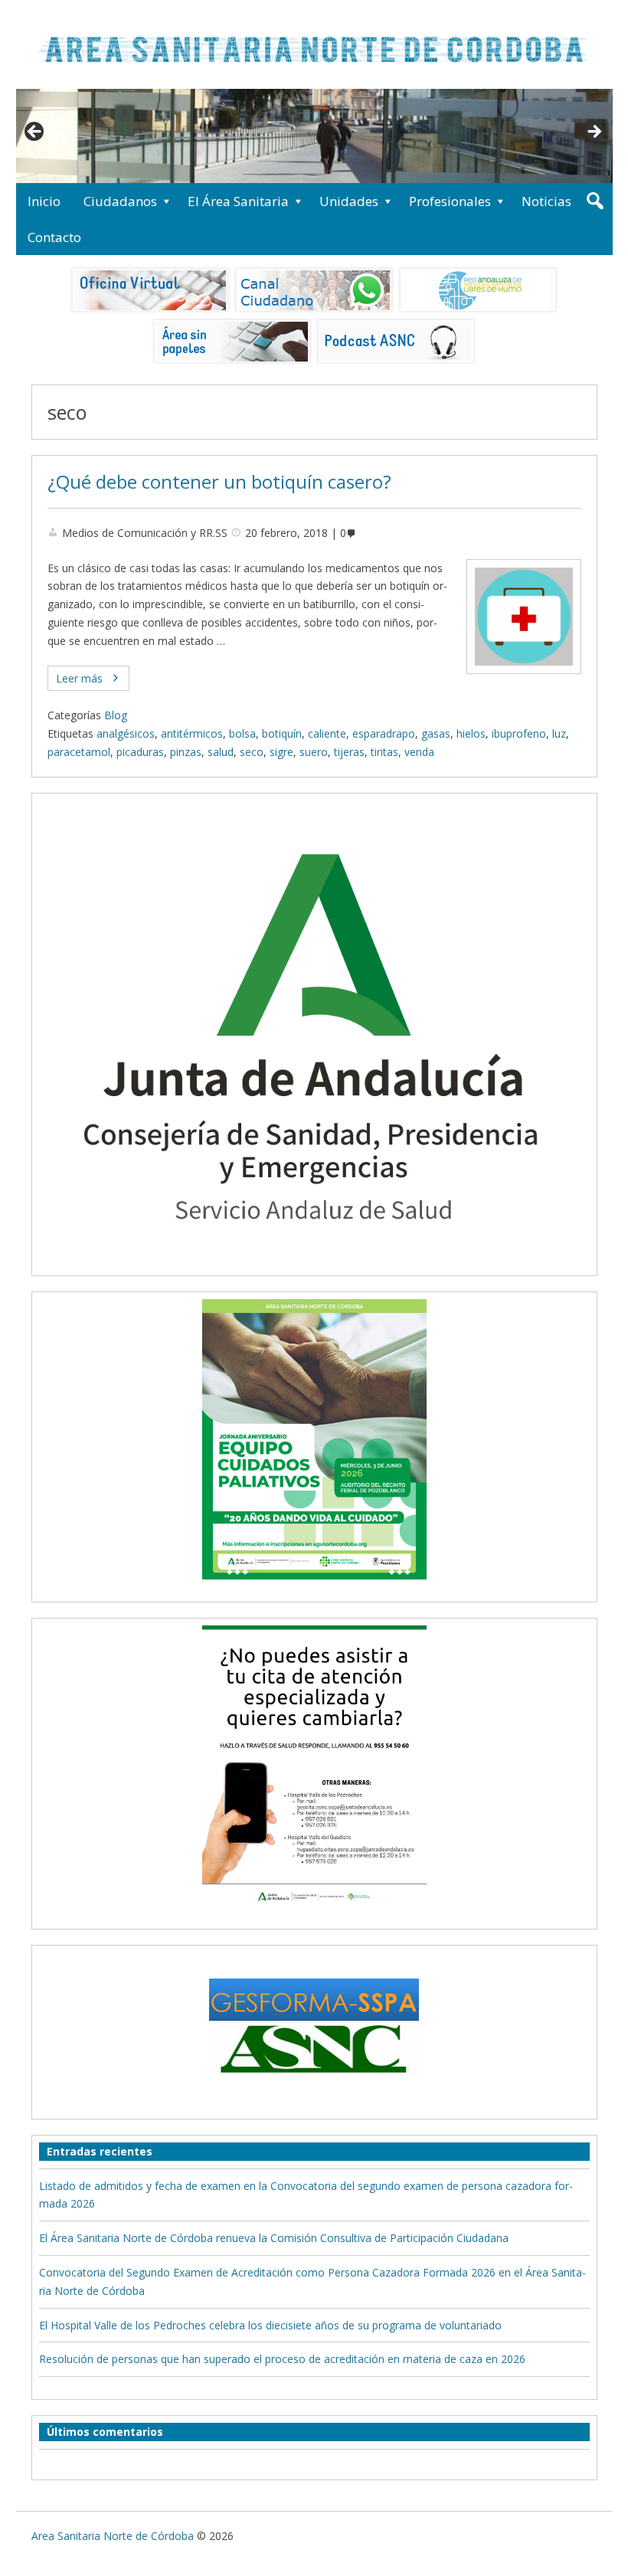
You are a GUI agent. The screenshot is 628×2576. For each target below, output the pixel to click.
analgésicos (126, 733)
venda (419, 752)
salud (221, 752)
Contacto (54, 237)
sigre (281, 752)
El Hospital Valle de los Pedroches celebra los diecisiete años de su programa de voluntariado (270, 2325)
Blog (116, 715)
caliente (327, 733)
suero (314, 752)
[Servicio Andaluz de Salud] (314, 1259)
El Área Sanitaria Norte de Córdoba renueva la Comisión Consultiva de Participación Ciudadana (274, 2238)
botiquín (282, 733)
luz (559, 733)
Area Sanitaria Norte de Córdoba (113, 2536)
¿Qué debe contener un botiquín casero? (219, 482)
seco (252, 752)
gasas (436, 733)
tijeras (349, 752)
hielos (471, 733)
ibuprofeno (519, 733)
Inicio (44, 201)
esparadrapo (384, 733)
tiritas (384, 752)
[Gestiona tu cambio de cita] (314, 1439)
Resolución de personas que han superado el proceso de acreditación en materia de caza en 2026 (282, 2359)
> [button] (594, 133)
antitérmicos (192, 733)
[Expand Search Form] (595, 201)
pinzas (186, 752)
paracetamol (79, 752)
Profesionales (450, 201)
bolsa (242, 733)
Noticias (546, 201)
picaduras (140, 752)
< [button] (35, 133)
